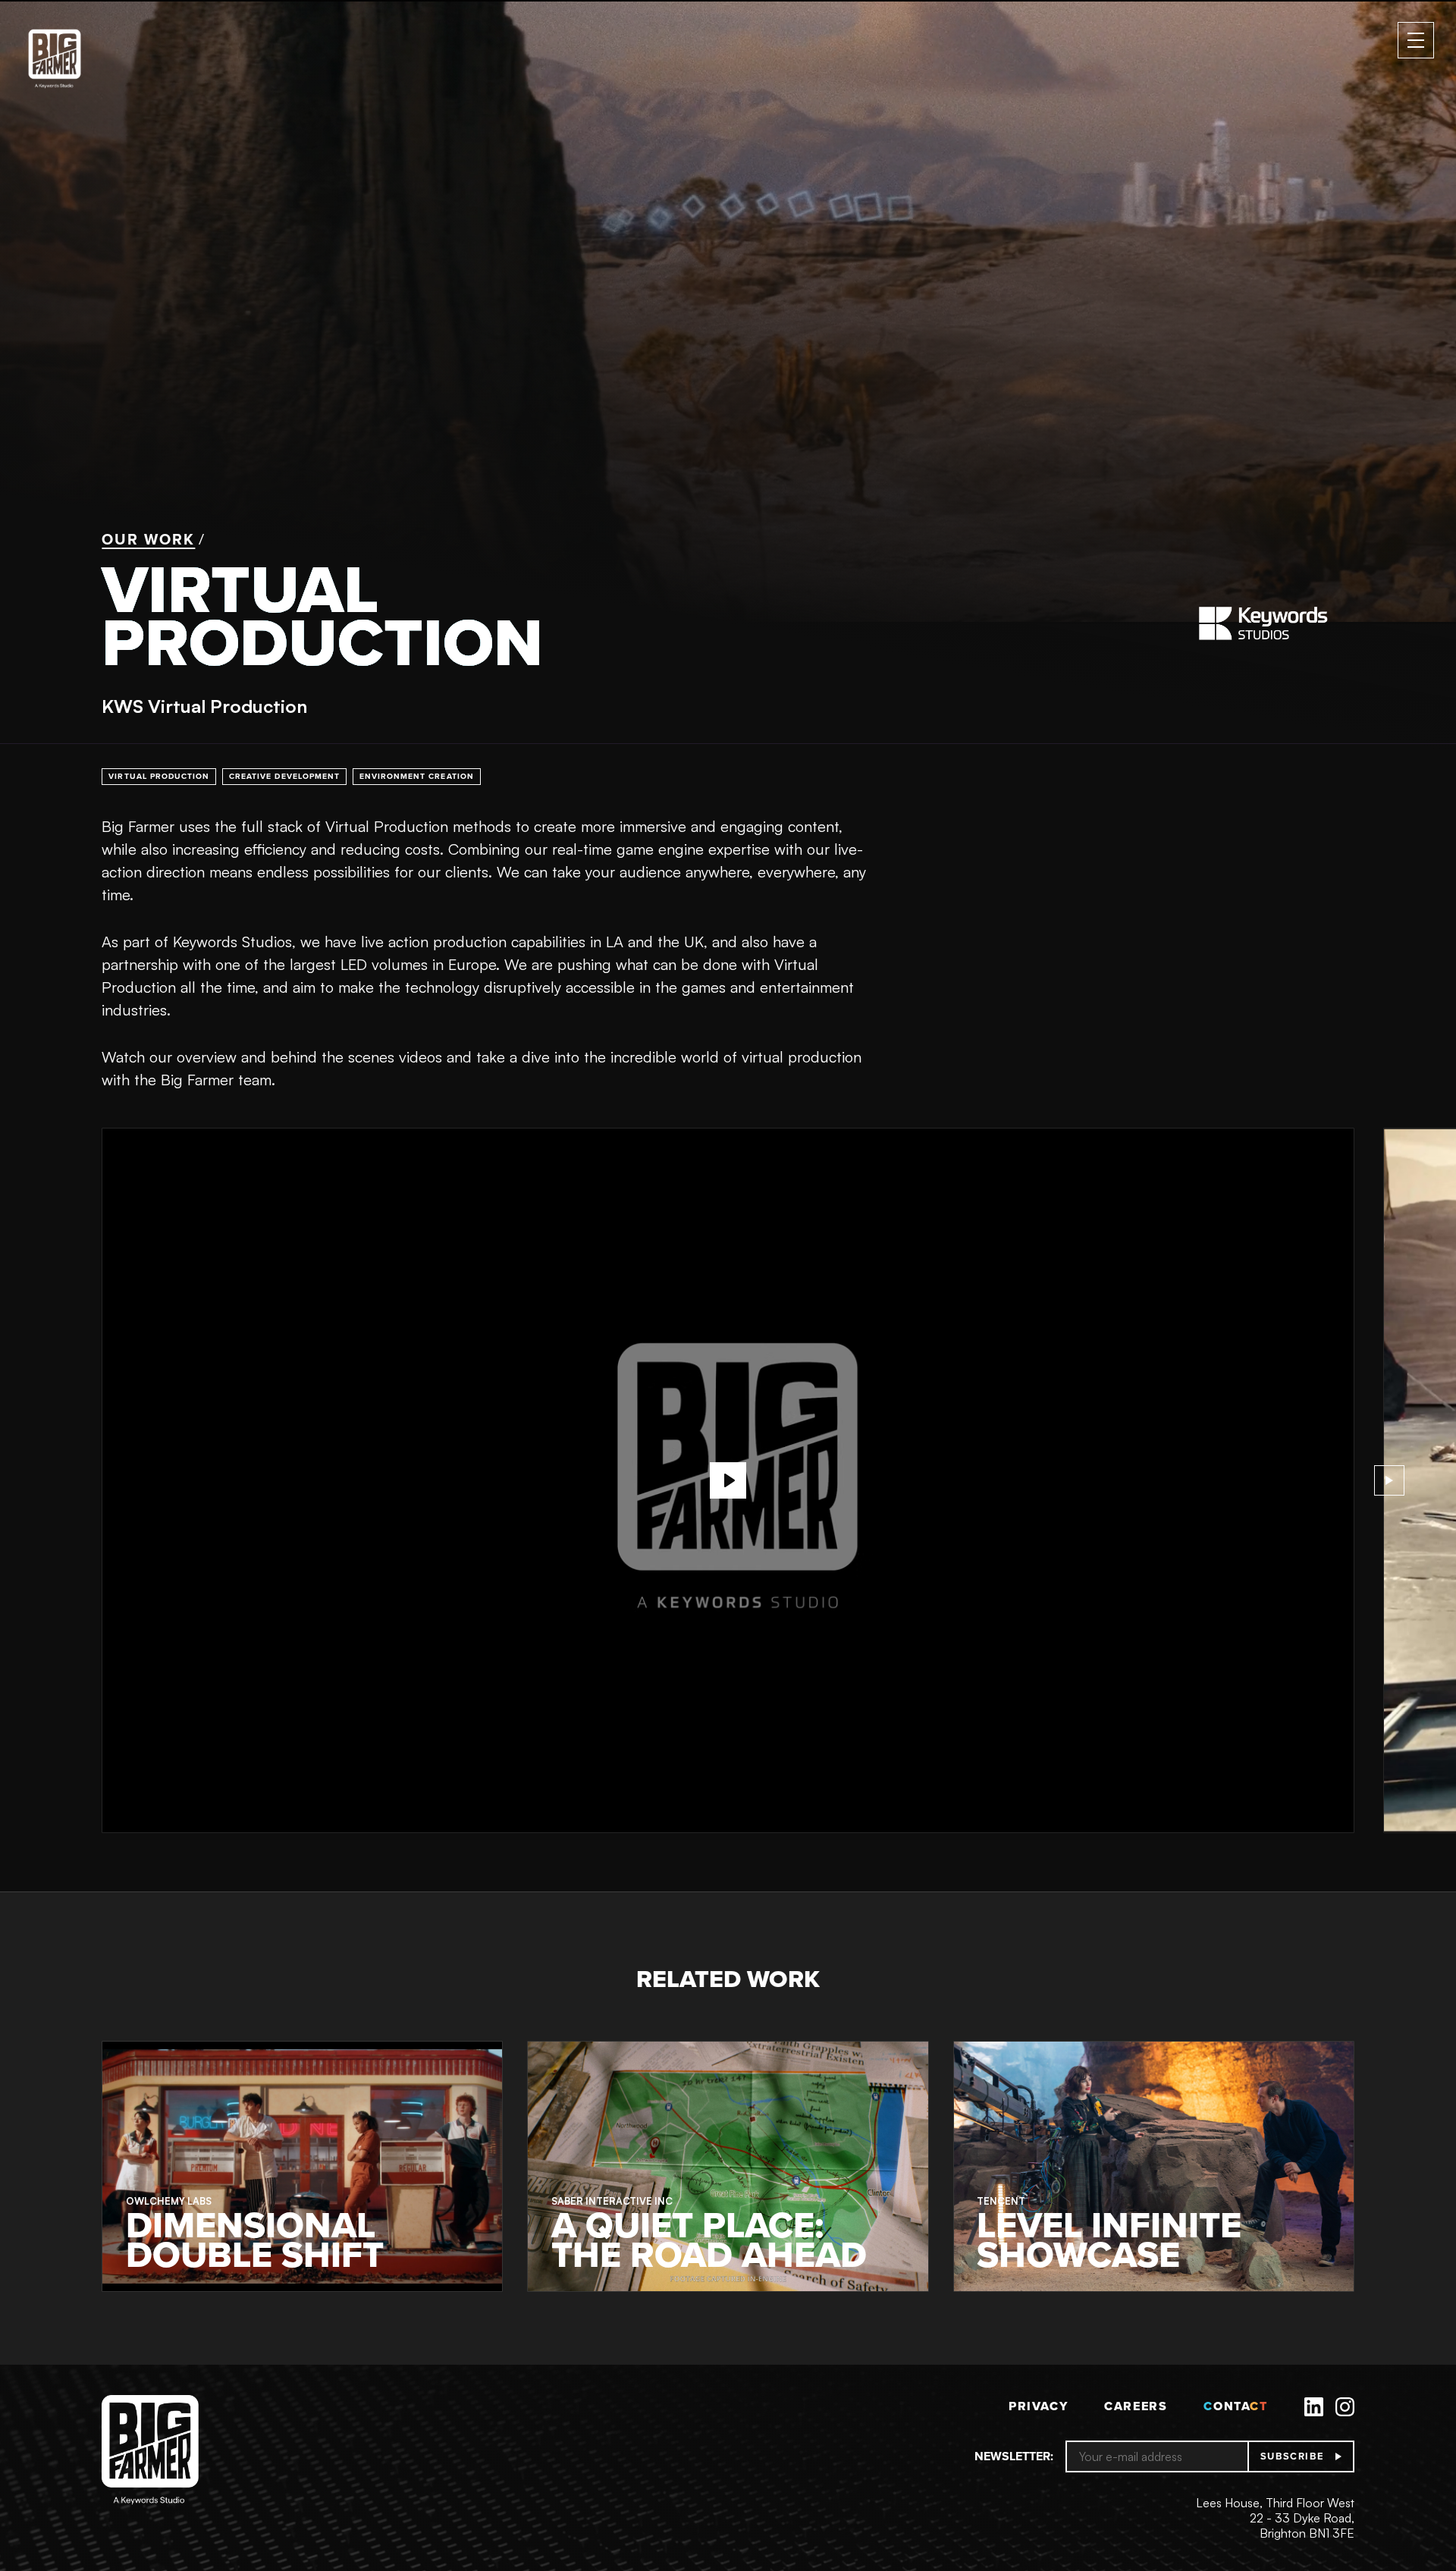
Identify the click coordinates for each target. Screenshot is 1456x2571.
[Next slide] (1389, 1480)
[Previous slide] (67, 1480)
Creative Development (284, 776)
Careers (1136, 2406)
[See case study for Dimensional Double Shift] (302, 2166)
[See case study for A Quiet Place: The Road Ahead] (728, 2166)
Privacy (1038, 2406)
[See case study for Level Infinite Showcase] (1154, 2166)
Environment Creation (417, 776)
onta (1235, 2406)
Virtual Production (159, 776)
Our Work (148, 539)
